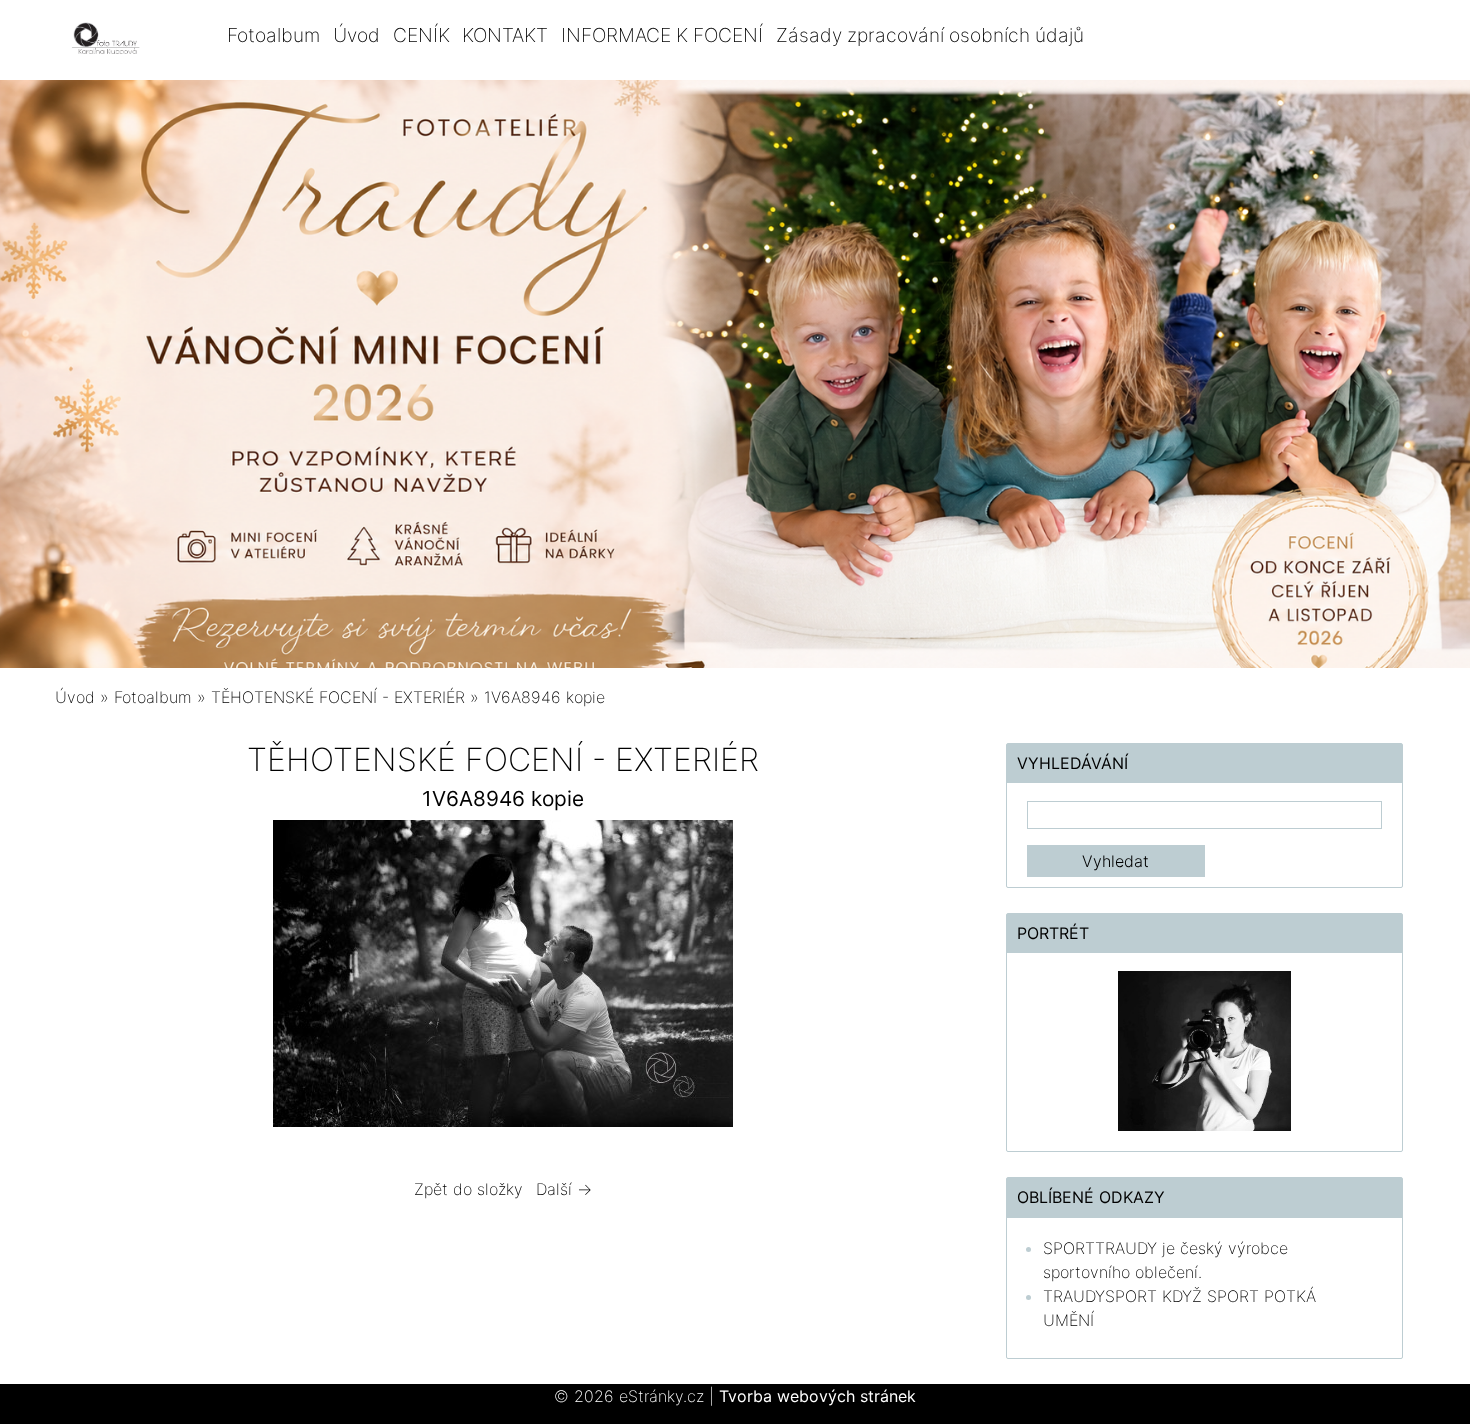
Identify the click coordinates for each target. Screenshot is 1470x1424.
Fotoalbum (273, 35)
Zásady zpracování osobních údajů (930, 35)
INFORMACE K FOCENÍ (662, 35)
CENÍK (421, 35)
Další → (564, 1189)
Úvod (356, 35)
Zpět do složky (468, 1189)
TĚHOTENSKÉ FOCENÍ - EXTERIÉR (338, 697)
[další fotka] (918, 978)
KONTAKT (505, 35)
